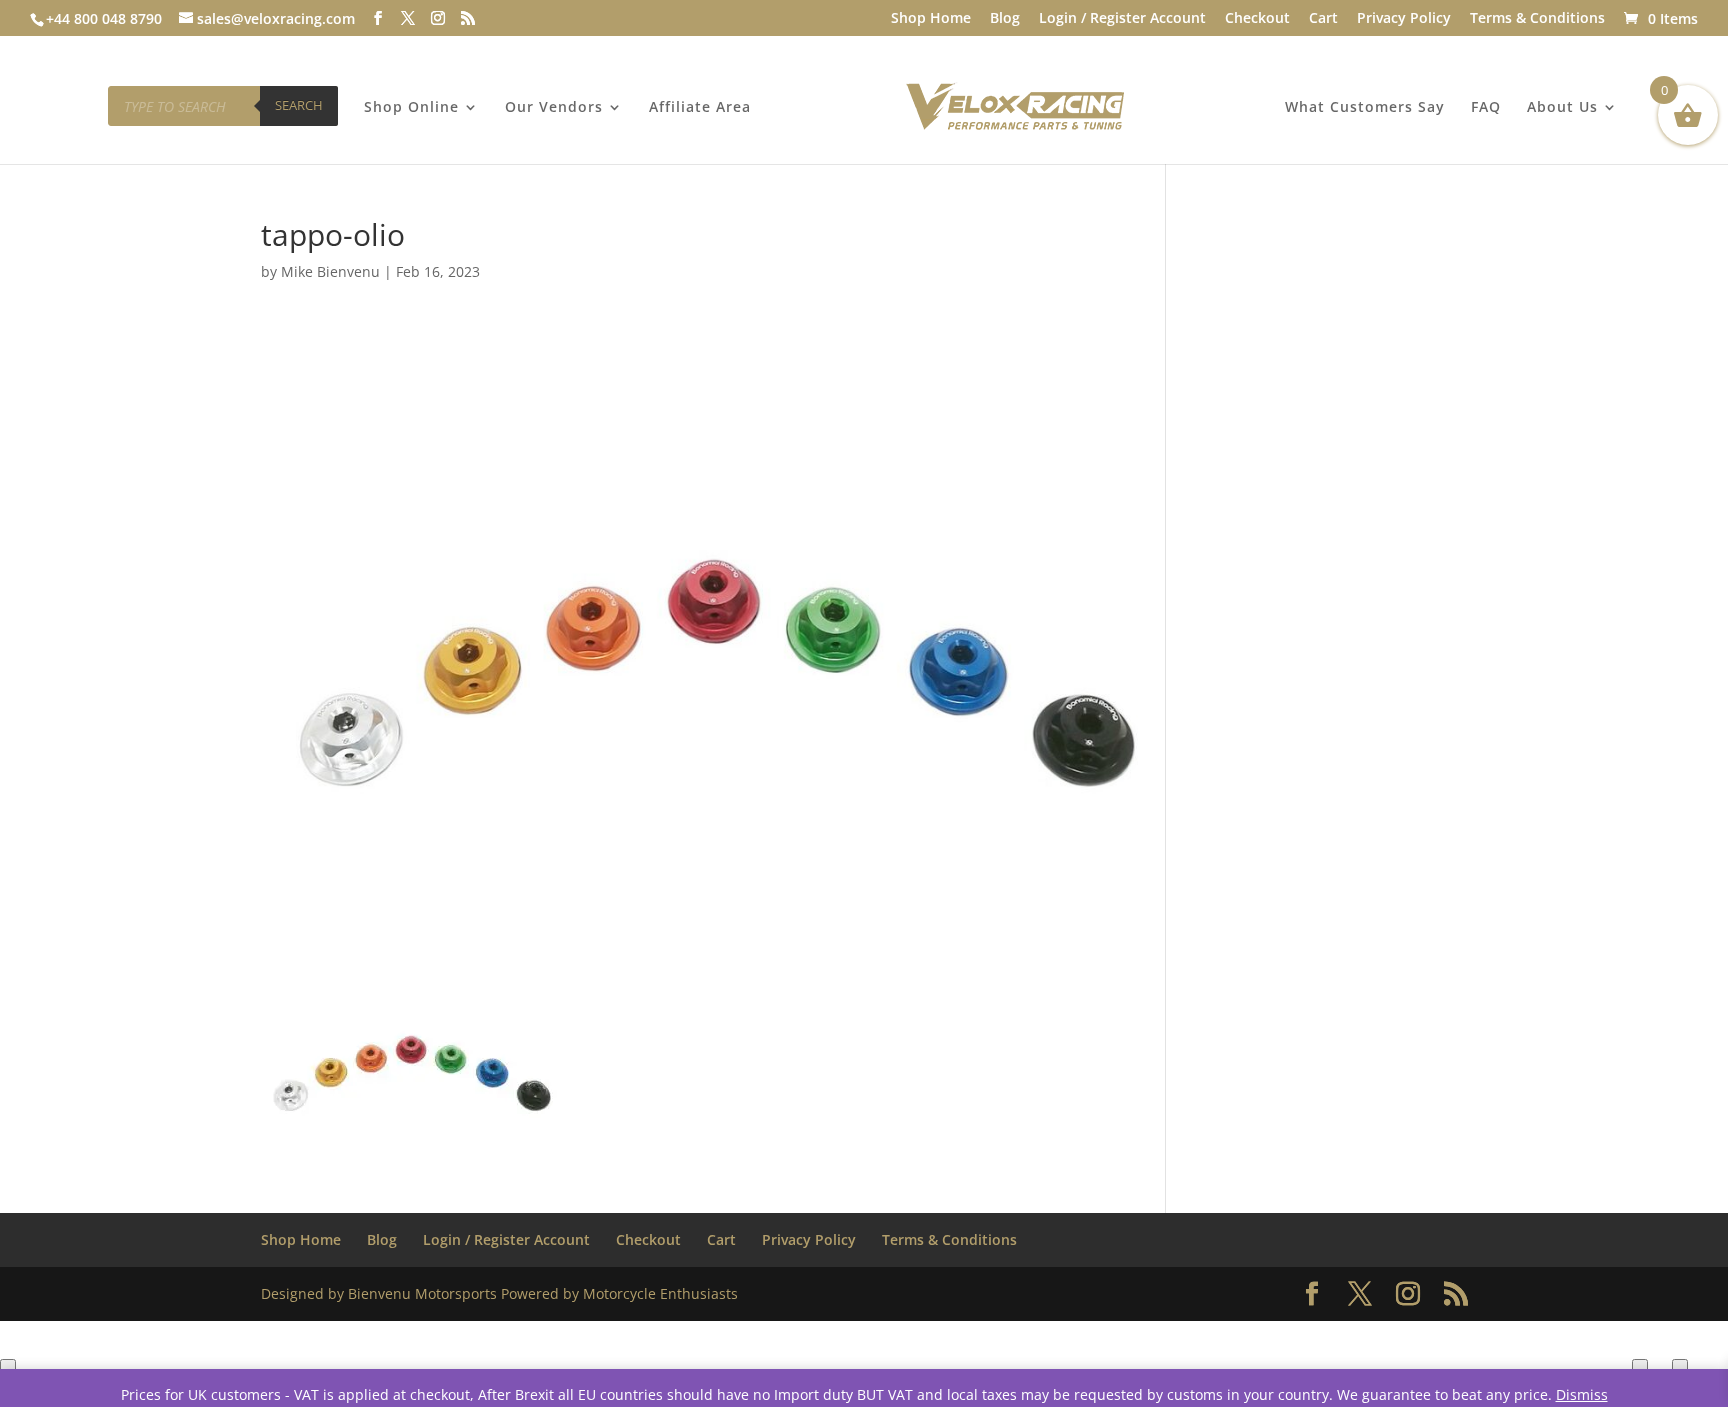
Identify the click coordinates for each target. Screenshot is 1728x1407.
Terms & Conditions (1537, 19)
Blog (1005, 19)
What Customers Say (1365, 108)
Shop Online (411, 108)
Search (299, 105)
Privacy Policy (1404, 19)
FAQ (1486, 108)
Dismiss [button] (1582, 1394)
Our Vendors (554, 108)
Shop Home (931, 19)
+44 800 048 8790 (104, 18)
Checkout (1257, 19)
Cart (1323, 19)
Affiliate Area (700, 108)
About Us (1562, 108)
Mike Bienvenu (330, 271)
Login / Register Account (1122, 19)
